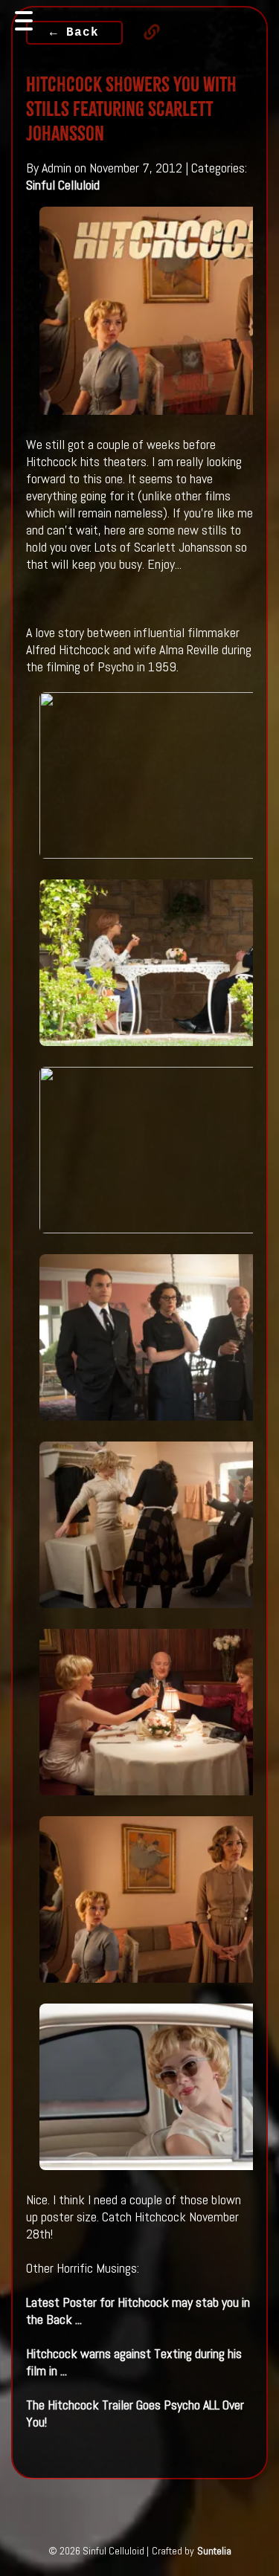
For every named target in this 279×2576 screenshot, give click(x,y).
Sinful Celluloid (63, 185)
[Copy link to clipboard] (144, 32)
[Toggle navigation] (24, 21)
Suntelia (214, 2551)
